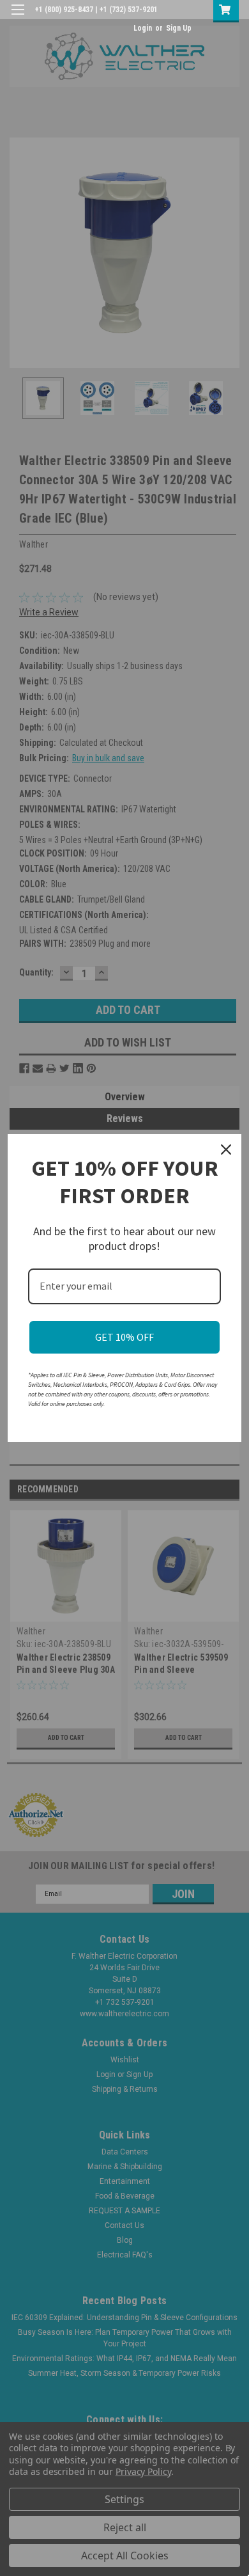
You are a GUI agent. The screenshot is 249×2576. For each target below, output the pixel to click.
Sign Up (179, 28)
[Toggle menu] (18, 18)
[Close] (226, 1150)
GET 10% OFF (124, 1337)
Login (143, 28)
